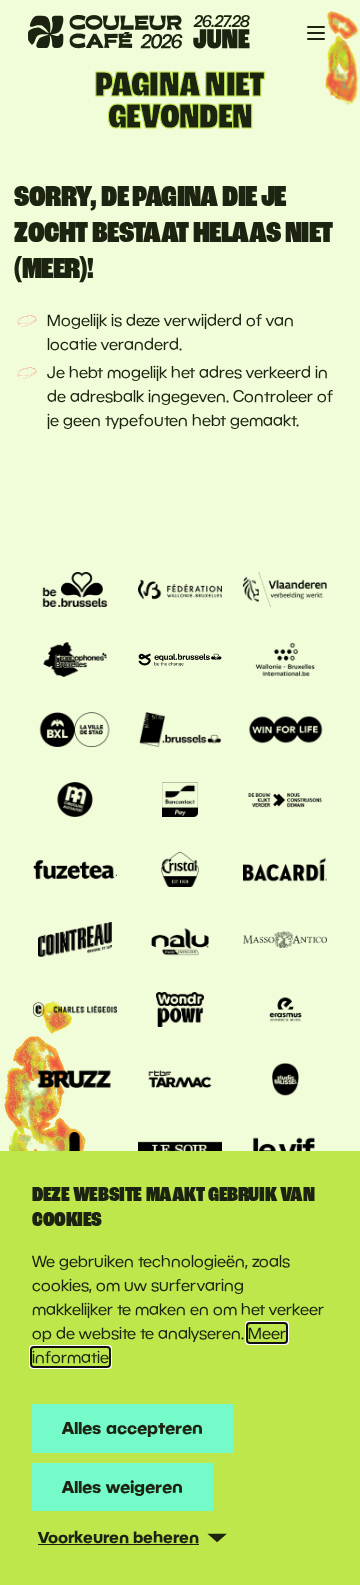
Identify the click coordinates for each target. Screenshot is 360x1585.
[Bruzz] (75, 1082)
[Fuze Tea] (75, 872)
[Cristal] (180, 872)
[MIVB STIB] (180, 732)
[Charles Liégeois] (75, 1012)
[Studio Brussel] (285, 1082)
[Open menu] (316, 33)
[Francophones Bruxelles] (75, 662)
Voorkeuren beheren (118, 1537)
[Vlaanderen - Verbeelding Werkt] (285, 592)
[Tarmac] (180, 1082)
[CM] (75, 802)
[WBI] (285, 662)
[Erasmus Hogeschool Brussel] (285, 1012)
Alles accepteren (132, 1427)
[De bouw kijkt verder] (285, 802)
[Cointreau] (75, 942)
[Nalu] (180, 942)
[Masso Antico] (285, 942)
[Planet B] (180, 1012)
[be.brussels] (75, 592)
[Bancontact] (180, 802)
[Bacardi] (285, 872)
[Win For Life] (285, 732)
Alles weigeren (122, 1486)
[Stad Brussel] (75, 732)
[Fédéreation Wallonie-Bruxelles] (180, 592)
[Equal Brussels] (180, 662)
